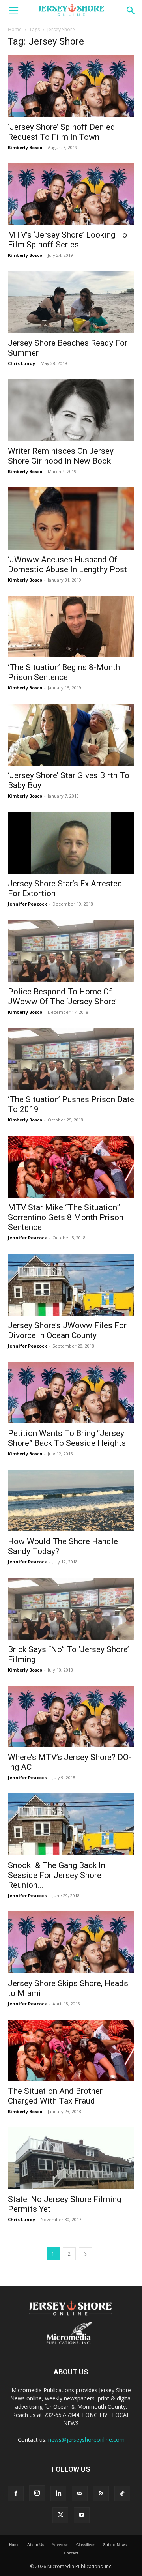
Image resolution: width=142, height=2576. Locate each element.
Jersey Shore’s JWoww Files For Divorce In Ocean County (67, 1330)
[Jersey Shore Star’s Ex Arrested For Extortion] (71, 843)
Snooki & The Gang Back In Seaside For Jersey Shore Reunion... (57, 1875)
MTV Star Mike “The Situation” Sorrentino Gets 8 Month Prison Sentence (66, 1217)
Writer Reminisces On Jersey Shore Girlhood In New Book (61, 456)
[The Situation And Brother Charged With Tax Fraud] (71, 2051)
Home (15, 29)
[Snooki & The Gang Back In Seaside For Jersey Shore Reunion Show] (71, 1824)
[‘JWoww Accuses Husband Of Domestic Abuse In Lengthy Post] (71, 519)
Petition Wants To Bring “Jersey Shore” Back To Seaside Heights (67, 1438)
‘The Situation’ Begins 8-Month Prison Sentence (64, 672)
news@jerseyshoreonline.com (86, 2440)
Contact (71, 2553)
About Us (36, 2545)
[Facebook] (16, 2494)
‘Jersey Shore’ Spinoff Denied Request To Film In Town (62, 132)
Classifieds (86, 2545)
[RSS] (101, 2494)
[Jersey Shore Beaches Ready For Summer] (71, 302)
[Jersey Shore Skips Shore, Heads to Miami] (71, 1942)
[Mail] (80, 2494)
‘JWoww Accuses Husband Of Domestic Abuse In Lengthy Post (67, 564)
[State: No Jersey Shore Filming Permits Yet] (71, 2158)
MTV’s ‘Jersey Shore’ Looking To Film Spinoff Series (67, 240)
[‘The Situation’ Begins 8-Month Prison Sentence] (71, 627)
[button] (13, 11)
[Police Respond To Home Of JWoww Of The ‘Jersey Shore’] (71, 951)
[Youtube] (82, 2515)
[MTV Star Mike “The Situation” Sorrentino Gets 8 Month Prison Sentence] (71, 1167)
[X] (60, 2515)
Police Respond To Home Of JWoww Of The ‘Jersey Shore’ (62, 997)
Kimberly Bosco (25, 147)
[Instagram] (37, 2493)
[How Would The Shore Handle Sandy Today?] (71, 1500)
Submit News (115, 2545)
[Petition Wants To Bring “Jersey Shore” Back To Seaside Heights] (71, 1393)
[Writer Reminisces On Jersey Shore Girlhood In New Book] (71, 410)
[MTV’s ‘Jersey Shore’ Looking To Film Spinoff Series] (71, 194)
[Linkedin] (58, 2494)
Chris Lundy (21, 363)
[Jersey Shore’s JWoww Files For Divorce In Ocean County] (71, 1285)
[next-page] (86, 2254)
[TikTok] (122, 2494)
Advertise (60, 2545)
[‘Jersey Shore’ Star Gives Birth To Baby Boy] (71, 735)
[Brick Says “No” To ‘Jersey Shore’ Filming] (71, 1609)
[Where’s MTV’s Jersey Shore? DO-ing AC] (71, 1717)
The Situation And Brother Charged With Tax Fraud (55, 2096)
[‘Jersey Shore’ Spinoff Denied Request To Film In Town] (71, 86)
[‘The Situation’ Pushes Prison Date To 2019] (71, 1059)
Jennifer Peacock (27, 904)
